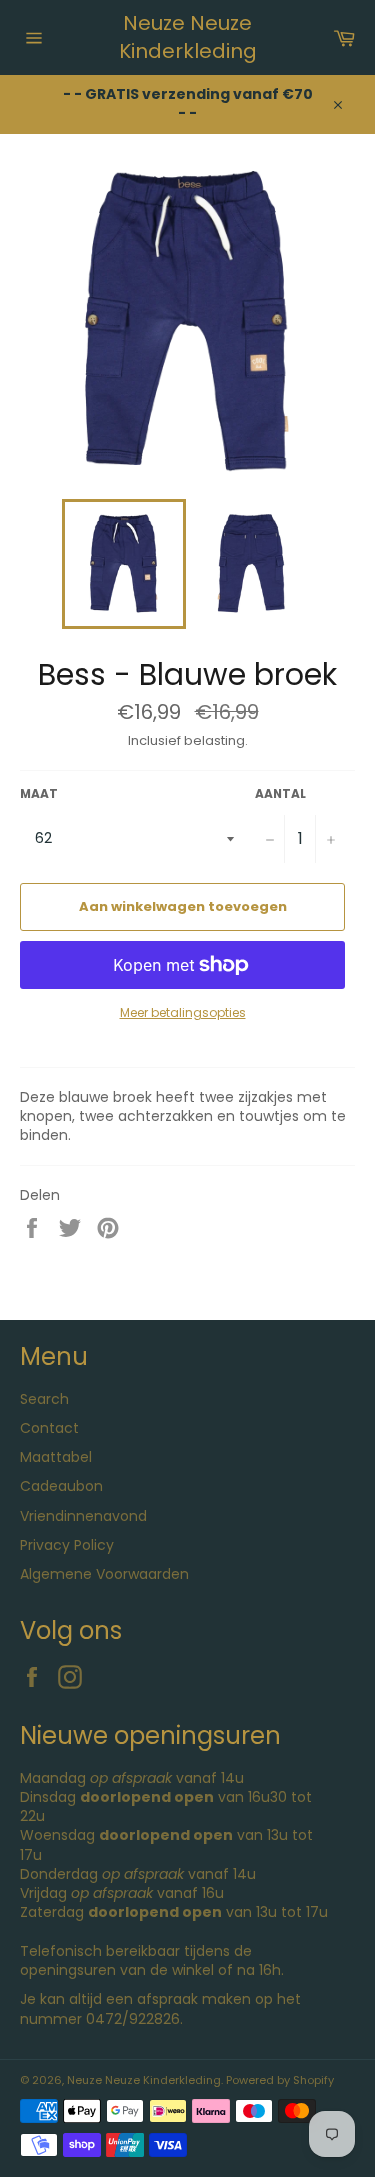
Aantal (280, 794)
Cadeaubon (61, 1486)
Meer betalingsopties (183, 1013)
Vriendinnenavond (83, 1516)
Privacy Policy (67, 1545)
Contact (49, 1428)
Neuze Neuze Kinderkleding (188, 37)
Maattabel (56, 1457)
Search (44, 1399)
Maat (39, 794)
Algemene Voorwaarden (104, 1574)
